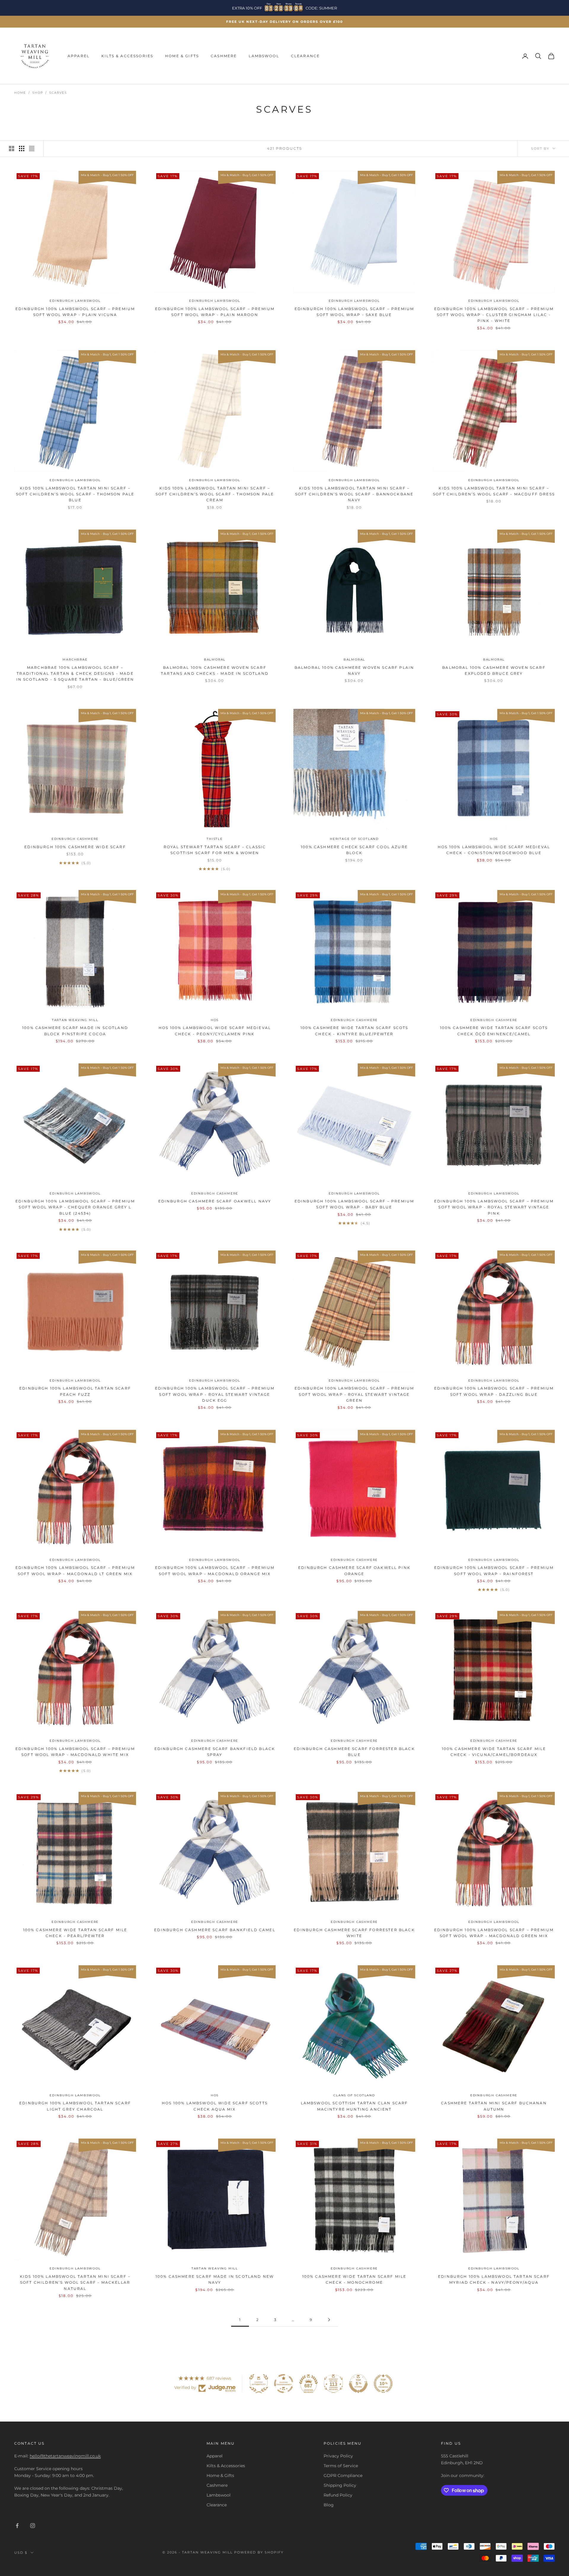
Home (20, 93)
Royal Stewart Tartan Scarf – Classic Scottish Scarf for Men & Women (215, 850)
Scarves (58, 93)
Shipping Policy (340, 2485)
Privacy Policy (338, 2456)
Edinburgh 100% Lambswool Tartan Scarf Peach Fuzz (75, 1391)
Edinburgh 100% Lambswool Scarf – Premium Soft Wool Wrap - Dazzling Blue (494, 1391)
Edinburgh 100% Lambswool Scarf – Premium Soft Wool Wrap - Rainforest (494, 1571)
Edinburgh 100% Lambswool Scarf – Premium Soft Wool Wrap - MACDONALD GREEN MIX (494, 1933)
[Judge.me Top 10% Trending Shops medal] (383, 2384)
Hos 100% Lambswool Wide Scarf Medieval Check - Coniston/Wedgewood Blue (494, 850)
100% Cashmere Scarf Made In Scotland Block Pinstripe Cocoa (75, 1031)
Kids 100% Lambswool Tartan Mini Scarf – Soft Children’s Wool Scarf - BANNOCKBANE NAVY (354, 494)
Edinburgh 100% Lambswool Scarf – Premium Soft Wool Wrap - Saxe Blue (354, 312)
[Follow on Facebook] (17, 2526)
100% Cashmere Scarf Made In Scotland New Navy (215, 2279)
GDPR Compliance (343, 2475)
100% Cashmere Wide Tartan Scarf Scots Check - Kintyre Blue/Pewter (354, 1031)
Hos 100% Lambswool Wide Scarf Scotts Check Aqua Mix (215, 2106)
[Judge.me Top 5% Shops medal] (358, 2384)
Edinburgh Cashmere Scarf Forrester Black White (354, 1933)
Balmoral (215, 659)
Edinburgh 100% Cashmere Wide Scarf (75, 847)
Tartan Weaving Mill (75, 1020)
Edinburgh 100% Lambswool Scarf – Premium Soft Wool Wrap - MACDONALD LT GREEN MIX (75, 1571)
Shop (38, 93)
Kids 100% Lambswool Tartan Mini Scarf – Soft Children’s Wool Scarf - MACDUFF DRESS (494, 491)
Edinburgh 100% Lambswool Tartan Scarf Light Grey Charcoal (75, 2106)
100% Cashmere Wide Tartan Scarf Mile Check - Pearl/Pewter (75, 1933)
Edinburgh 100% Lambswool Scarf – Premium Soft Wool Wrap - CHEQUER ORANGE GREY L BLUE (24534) (75, 1207)
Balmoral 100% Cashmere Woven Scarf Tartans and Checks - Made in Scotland (215, 670)
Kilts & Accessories (127, 56)
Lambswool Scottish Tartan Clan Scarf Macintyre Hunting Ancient (354, 2106)
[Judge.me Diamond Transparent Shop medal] (284, 2384)
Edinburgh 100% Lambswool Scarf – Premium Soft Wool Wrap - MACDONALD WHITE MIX (75, 1752)
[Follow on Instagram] (33, 2526)
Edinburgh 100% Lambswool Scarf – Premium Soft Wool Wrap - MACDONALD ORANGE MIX (215, 1571)
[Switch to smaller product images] (22, 149)
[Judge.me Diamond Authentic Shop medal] (259, 2384)
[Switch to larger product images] (12, 149)
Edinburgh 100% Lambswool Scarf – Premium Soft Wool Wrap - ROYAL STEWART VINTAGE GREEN (354, 1394)
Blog (329, 2505)
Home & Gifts (182, 56)
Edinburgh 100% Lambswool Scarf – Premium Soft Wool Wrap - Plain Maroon (215, 312)
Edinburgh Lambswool (75, 301)
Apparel (79, 56)
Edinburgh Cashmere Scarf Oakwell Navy (215, 1201)
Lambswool (264, 56)
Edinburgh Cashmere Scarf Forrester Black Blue (354, 1752)
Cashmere (224, 56)
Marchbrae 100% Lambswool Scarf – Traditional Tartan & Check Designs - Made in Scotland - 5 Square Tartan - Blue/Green (75, 674)
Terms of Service (341, 2466)
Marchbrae (75, 659)
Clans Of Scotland (354, 2095)
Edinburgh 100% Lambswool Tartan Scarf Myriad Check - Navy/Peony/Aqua (494, 2279)
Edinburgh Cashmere (75, 839)
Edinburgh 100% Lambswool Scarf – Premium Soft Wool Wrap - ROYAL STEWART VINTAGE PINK (494, 1207)
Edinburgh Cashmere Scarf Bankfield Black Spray (215, 1752)
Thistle (215, 839)
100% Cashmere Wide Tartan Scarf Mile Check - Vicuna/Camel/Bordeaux (494, 1752)
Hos (494, 839)
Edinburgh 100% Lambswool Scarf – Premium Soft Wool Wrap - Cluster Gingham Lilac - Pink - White (494, 315)
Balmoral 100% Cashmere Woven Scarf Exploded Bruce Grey (494, 670)
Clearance (305, 56)
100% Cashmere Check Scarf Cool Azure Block (354, 850)
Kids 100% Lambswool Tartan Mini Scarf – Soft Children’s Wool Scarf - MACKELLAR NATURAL (75, 2282)
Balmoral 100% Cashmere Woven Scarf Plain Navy (354, 670)
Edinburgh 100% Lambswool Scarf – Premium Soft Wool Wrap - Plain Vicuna (75, 312)
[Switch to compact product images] (32, 149)
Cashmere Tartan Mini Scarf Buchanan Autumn (494, 2106)
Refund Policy (338, 2495)
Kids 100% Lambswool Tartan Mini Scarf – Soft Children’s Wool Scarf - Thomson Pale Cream (215, 494)
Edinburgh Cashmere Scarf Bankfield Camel (215, 1930)
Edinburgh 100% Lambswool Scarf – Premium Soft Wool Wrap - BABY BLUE (354, 1204)
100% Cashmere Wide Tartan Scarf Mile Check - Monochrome (354, 2279)
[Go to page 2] (329, 2320)
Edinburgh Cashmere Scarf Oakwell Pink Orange (354, 1571)
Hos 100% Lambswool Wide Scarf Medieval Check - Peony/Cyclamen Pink (215, 1031)
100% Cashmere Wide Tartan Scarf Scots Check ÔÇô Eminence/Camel (494, 1031)
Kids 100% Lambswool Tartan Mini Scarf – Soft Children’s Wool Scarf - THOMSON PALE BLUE (75, 494)
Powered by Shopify (259, 2552)
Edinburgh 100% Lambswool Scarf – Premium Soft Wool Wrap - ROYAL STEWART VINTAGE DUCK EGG (215, 1394)
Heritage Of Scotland (354, 839)
